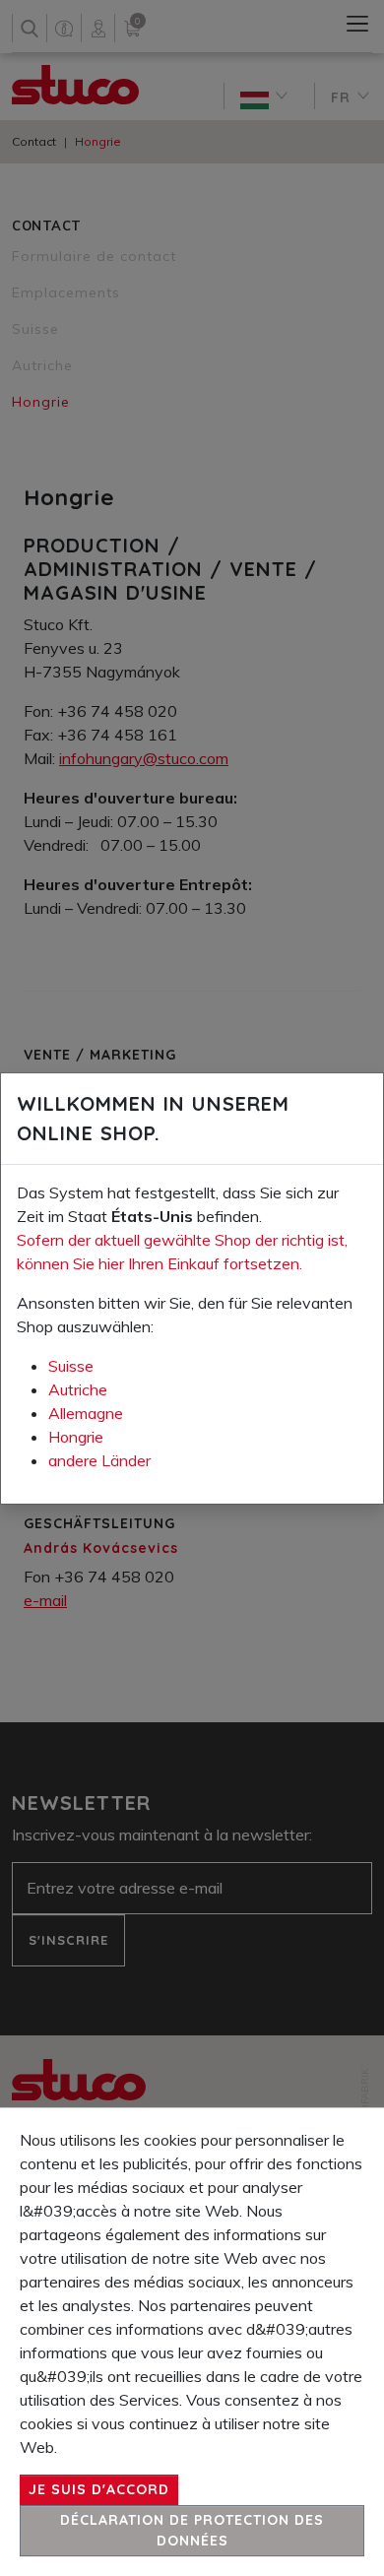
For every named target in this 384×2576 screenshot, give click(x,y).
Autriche (78, 1389)
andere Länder (99, 1460)
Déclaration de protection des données (192, 2530)
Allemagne (86, 1413)
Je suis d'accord (99, 2489)
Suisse (71, 1366)
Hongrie (76, 1437)
